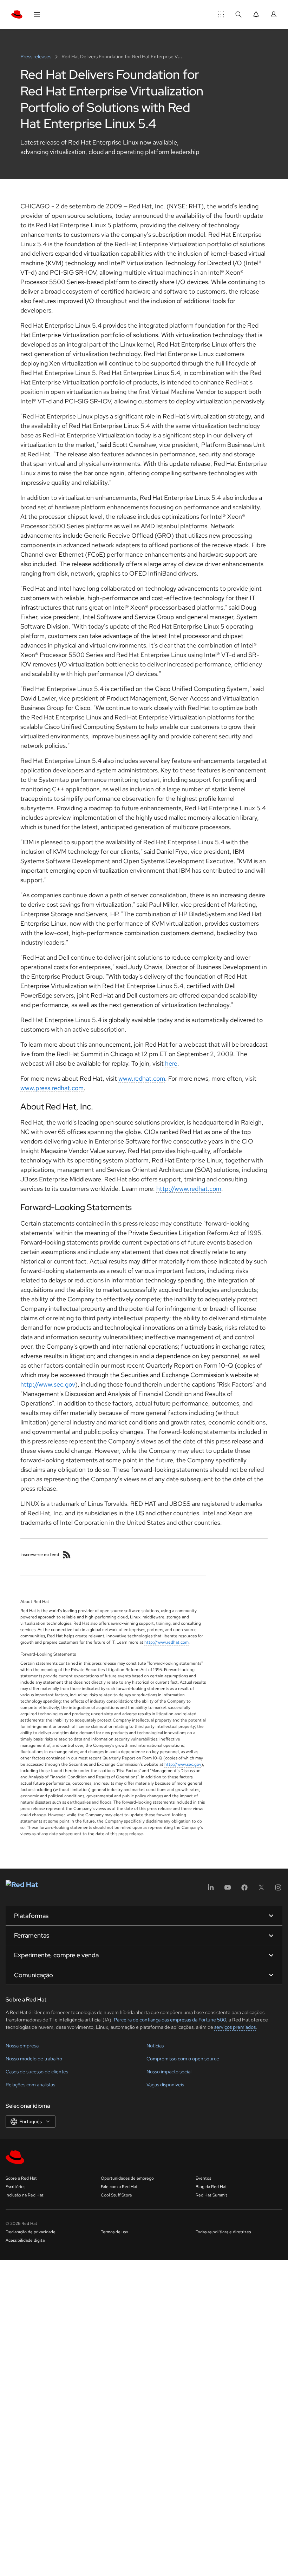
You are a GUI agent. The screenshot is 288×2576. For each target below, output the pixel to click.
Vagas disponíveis (165, 2085)
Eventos (203, 2178)
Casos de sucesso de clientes (37, 2072)
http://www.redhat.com (189, 1189)
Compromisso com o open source (183, 2059)
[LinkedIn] (211, 1890)
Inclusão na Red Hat (25, 2195)
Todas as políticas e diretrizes (223, 2232)
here (171, 1063)
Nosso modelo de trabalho (34, 2059)
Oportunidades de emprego (127, 2178)
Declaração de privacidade (31, 2232)
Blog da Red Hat (211, 2187)
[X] (261, 1890)
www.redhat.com (142, 1078)
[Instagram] (278, 1890)
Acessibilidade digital (26, 2240)
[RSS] (67, 1555)
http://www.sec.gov (48, 1384)
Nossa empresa (22, 2046)
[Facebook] (244, 1890)
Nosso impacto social (169, 2072)
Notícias (155, 2046)
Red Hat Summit (211, 2195)
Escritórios (15, 2187)
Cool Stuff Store (116, 2195)
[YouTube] (228, 1890)
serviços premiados (235, 2027)
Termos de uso (114, 2232)
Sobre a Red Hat (21, 2178)
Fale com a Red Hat (119, 2187)
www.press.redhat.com (52, 1088)
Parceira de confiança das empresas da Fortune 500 (169, 2020)
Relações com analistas (30, 2085)
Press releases (36, 56)
